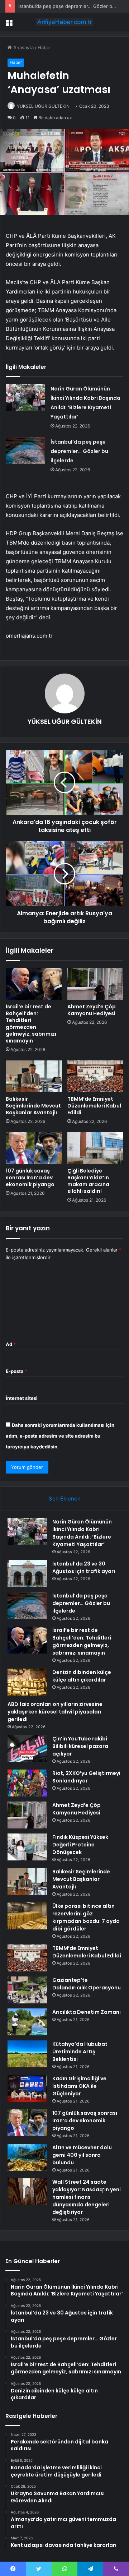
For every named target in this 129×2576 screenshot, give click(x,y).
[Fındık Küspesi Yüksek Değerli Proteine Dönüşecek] (27, 1847)
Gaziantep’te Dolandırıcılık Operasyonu (87, 1984)
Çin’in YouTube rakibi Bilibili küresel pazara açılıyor (80, 1746)
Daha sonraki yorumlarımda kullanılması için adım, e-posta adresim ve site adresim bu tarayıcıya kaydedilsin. (60, 1436)
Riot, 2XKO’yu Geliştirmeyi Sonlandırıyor (86, 1777)
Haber (44, 47)
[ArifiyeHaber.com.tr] (64, 22)
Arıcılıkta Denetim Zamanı (87, 2012)
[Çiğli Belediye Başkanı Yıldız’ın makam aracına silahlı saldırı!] (95, 1148)
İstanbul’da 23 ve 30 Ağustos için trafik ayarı (84, 1567)
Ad (11, 1344)
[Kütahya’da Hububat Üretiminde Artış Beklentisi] (27, 2054)
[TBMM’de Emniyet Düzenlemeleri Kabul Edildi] (95, 1076)
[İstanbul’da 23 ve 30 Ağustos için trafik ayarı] (27, 1574)
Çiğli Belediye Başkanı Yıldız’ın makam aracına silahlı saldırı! (88, 1181)
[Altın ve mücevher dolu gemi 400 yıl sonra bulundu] (27, 2157)
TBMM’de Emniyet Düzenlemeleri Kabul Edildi (94, 1106)
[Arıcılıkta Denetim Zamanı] (27, 2022)
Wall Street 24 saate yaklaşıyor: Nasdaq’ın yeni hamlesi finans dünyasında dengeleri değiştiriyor (87, 2197)
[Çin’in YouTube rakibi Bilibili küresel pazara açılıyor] (27, 1749)
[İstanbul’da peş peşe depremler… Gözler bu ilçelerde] (25, 451)
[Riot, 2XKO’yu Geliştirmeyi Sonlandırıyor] (27, 1783)
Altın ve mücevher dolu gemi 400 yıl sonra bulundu (82, 2155)
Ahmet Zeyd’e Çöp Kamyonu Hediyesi (92, 1010)
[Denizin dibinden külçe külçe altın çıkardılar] (27, 1682)
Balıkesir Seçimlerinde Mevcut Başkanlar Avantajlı (33, 1106)
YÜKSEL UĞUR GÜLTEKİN (43, 106)
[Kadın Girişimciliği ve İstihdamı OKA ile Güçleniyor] (27, 2088)
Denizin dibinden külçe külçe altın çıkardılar (82, 1676)
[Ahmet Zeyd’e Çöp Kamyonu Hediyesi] (95, 984)
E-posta (16, 1371)
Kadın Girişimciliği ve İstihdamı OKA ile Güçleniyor (79, 2086)
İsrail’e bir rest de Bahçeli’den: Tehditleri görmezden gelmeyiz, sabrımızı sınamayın (31, 1024)
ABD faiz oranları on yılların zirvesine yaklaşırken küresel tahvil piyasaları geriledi (55, 1712)
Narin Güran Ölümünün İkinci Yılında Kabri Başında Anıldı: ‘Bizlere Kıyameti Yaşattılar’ (82, 1533)
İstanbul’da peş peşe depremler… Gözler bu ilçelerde (79, 451)
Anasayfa (23, 47)
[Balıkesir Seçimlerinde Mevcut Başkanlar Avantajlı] (34, 1076)
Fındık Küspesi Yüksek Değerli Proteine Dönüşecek (80, 1845)
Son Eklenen (65, 1499)
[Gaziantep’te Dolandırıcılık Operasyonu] (27, 1990)
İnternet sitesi (22, 1398)
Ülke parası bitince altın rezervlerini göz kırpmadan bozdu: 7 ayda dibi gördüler (86, 1917)
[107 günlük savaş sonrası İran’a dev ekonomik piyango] (34, 1148)
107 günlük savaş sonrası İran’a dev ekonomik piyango (30, 1178)
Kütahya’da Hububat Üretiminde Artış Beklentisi (80, 2052)
